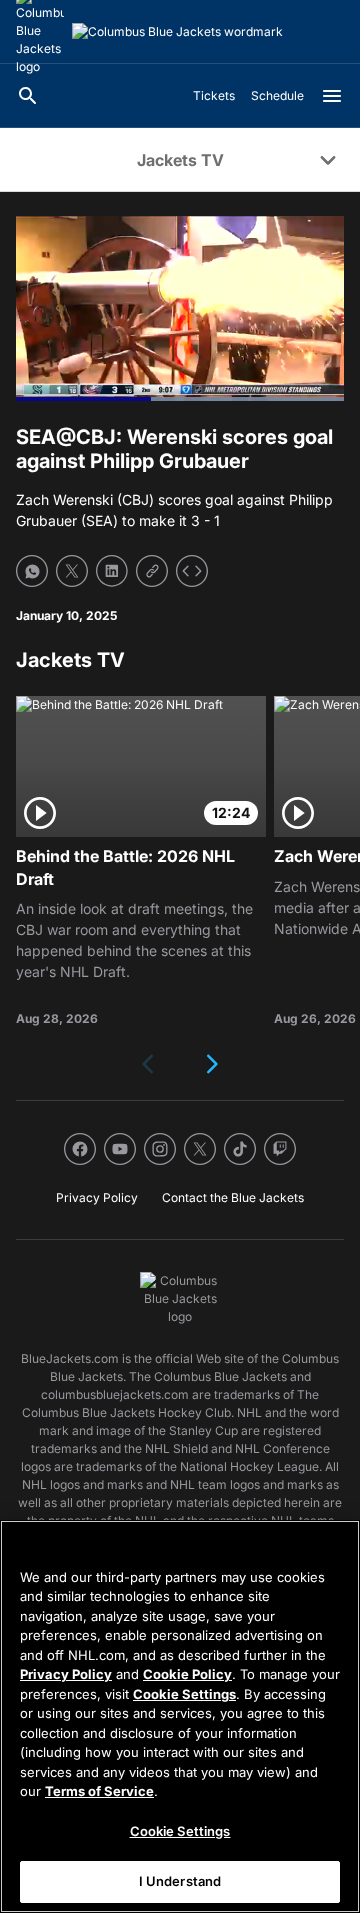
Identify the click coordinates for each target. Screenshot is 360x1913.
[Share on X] (72, 571)
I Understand (180, 1881)
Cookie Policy (187, 1674)
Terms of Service (99, 1791)
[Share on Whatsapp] (32, 571)
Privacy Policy (66, 1674)
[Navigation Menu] (332, 96)
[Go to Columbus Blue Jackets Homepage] (177, 32)
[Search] (28, 96)
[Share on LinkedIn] (112, 571)
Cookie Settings (184, 1694)
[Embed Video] (192, 571)
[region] (180, 1716)
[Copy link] (152, 571)
